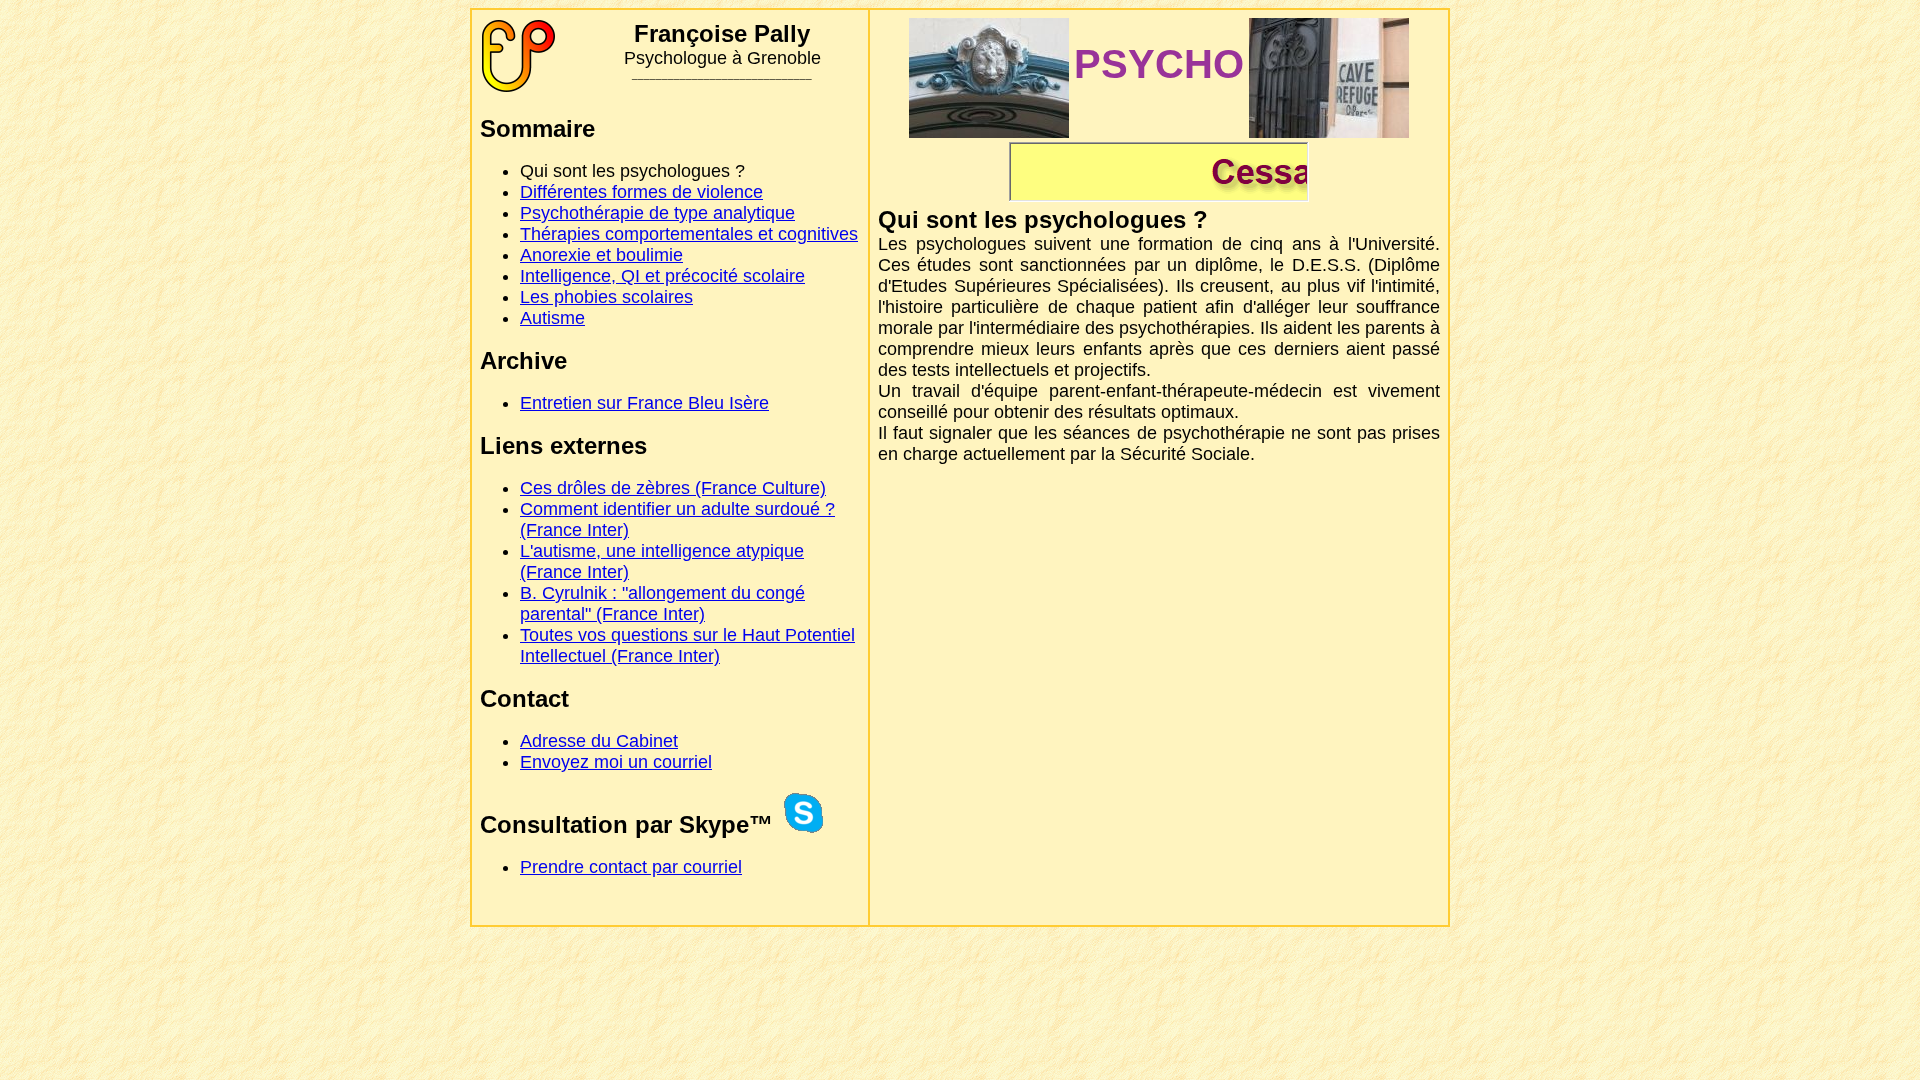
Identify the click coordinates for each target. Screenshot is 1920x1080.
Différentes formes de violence (641, 192)
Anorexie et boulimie (601, 255)
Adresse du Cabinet (599, 741)
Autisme (552, 318)
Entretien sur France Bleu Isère (644, 403)
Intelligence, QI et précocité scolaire (662, 276)
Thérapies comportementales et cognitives (689, 234)
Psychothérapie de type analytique (657, 213)
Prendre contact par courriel (631, 867)
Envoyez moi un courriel (616, 762)
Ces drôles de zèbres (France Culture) (673, 488)
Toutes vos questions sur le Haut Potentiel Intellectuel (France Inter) (687, 645)
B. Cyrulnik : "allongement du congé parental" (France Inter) (662, 603)
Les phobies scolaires (606, 297)
